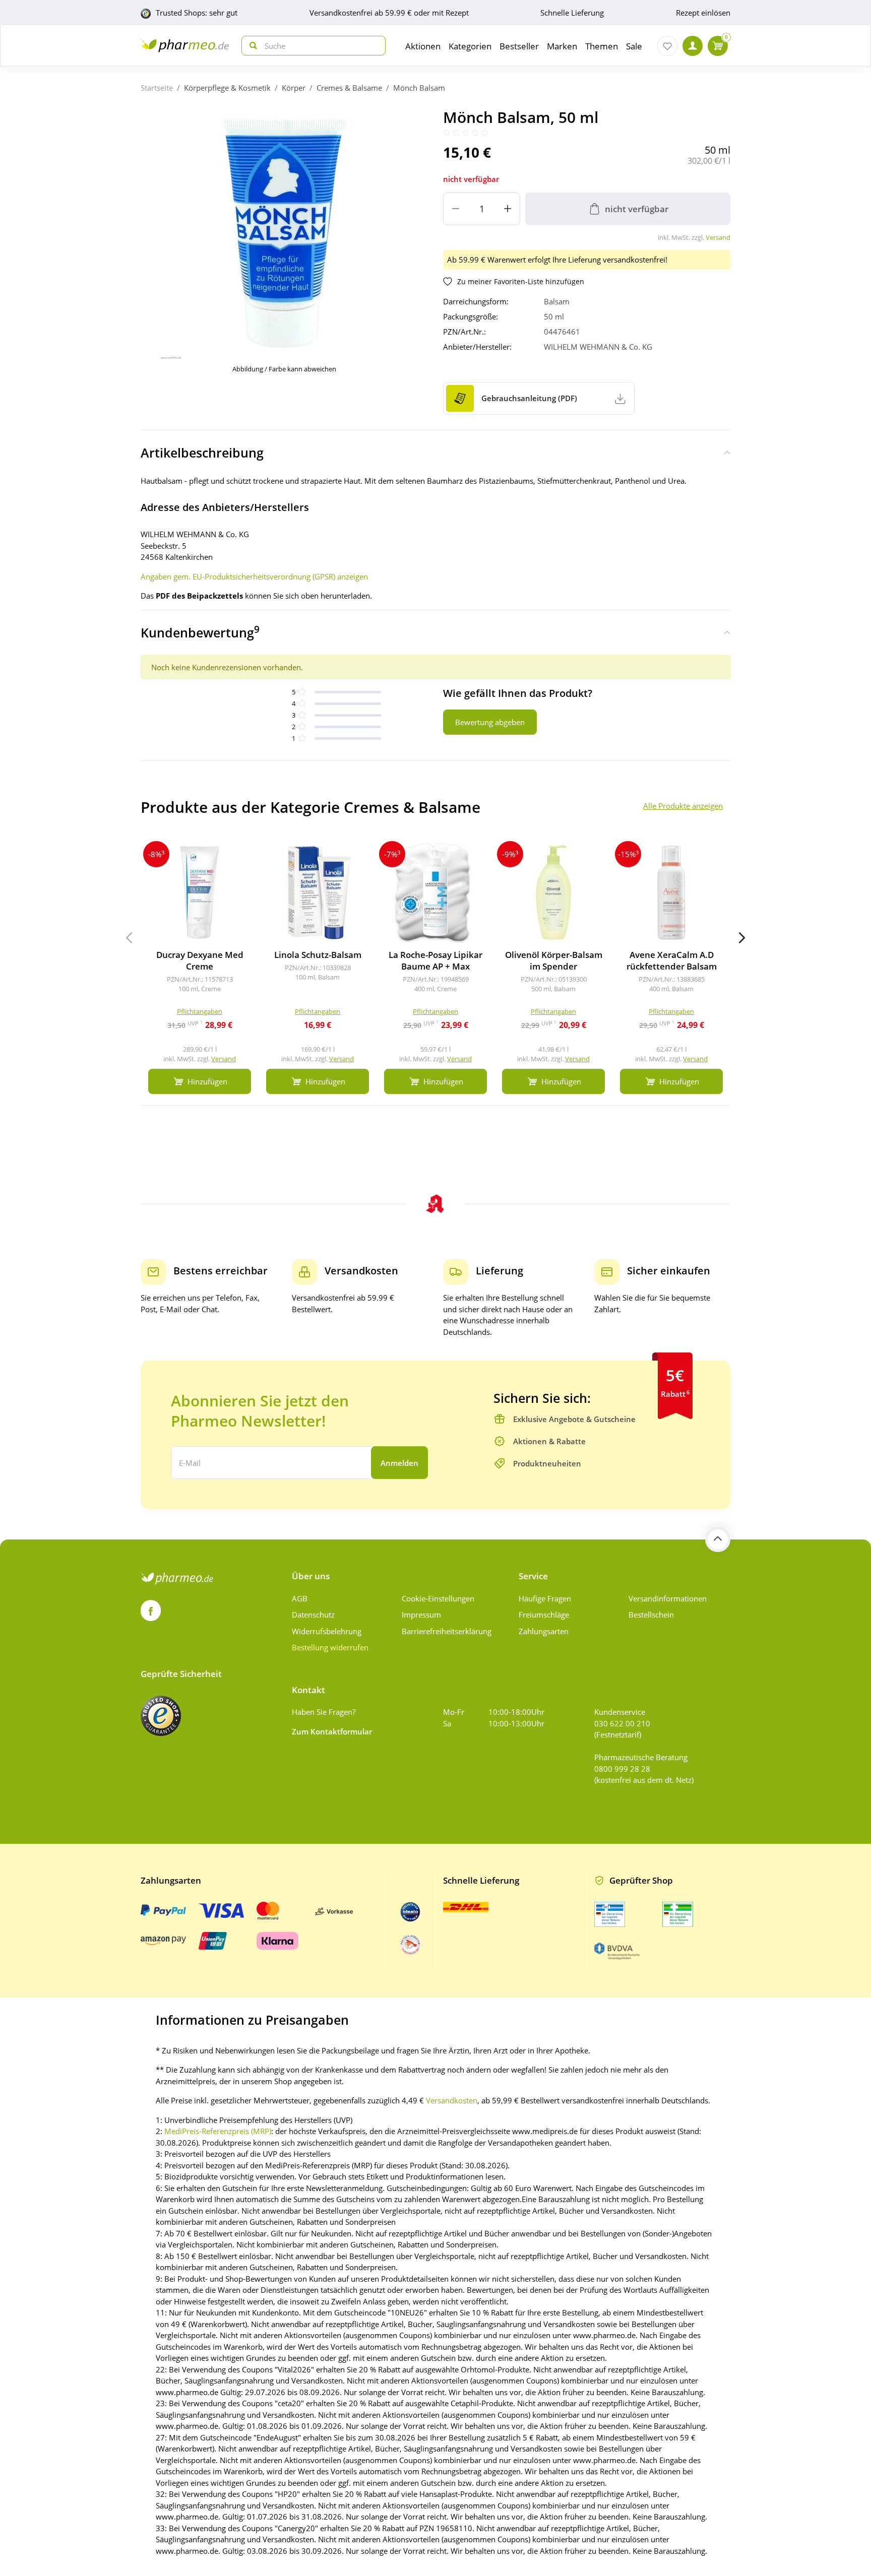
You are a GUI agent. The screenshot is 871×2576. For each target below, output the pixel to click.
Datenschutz (313, 1615)
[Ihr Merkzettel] (667, 46)
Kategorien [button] (470, 46)
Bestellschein (651, 1615)
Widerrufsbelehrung (327, 1631)
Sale (634, 46)
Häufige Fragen (545, 1598)
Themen (602, 46)
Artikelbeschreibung (202, 453)
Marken (562, 46)
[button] (742, 938)
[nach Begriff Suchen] (251, 46)
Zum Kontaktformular (332, 1731)
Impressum (421, 1615)
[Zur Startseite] (185, 46)
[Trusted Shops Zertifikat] (161, 1716)
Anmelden (399, 1463)
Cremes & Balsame (349, 88)
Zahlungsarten (544, 1631)
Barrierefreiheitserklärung (447, 1631)
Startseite (157, 88)
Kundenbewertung (200, 632)
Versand (718, 237)
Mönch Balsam (419, 88)
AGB (300, 1598)
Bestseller (519, 46)
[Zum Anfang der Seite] (718, 1539)
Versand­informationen (668, 1598)
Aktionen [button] (423, 46)
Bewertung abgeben (490, 722)
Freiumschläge (544, 1615)
